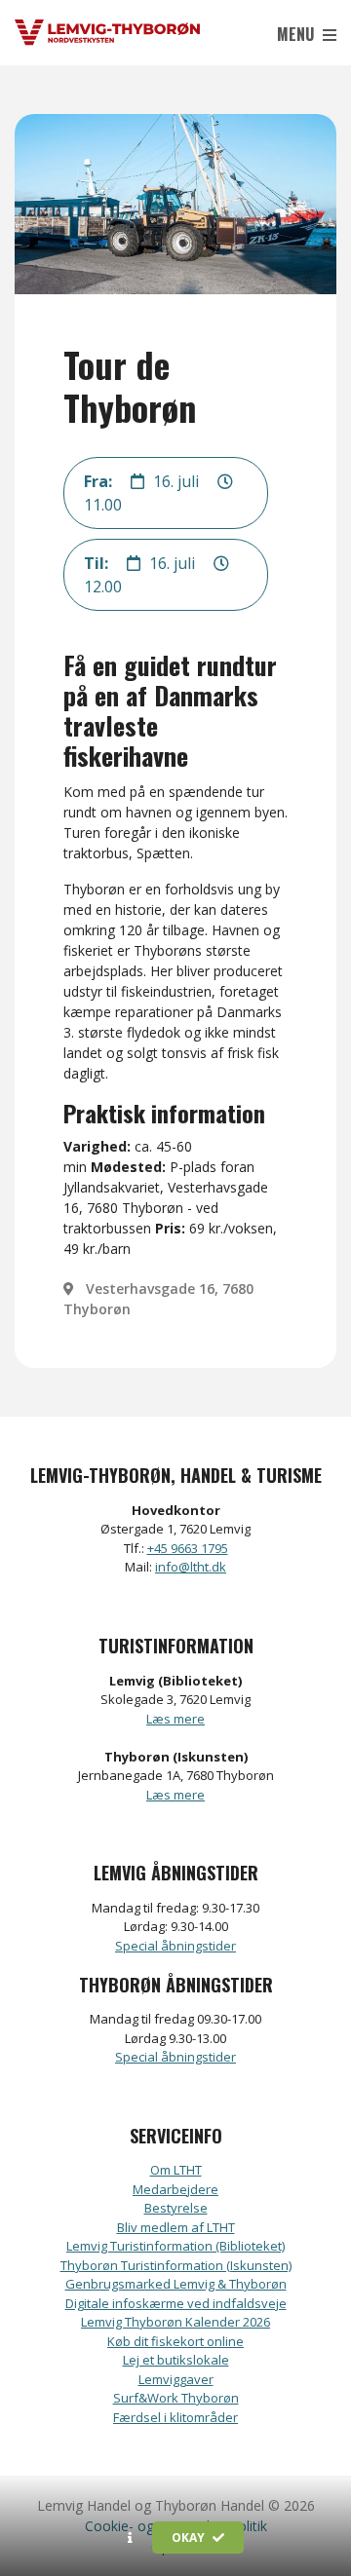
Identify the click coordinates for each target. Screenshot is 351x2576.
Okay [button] (190, 2538)
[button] (130, 2538)
